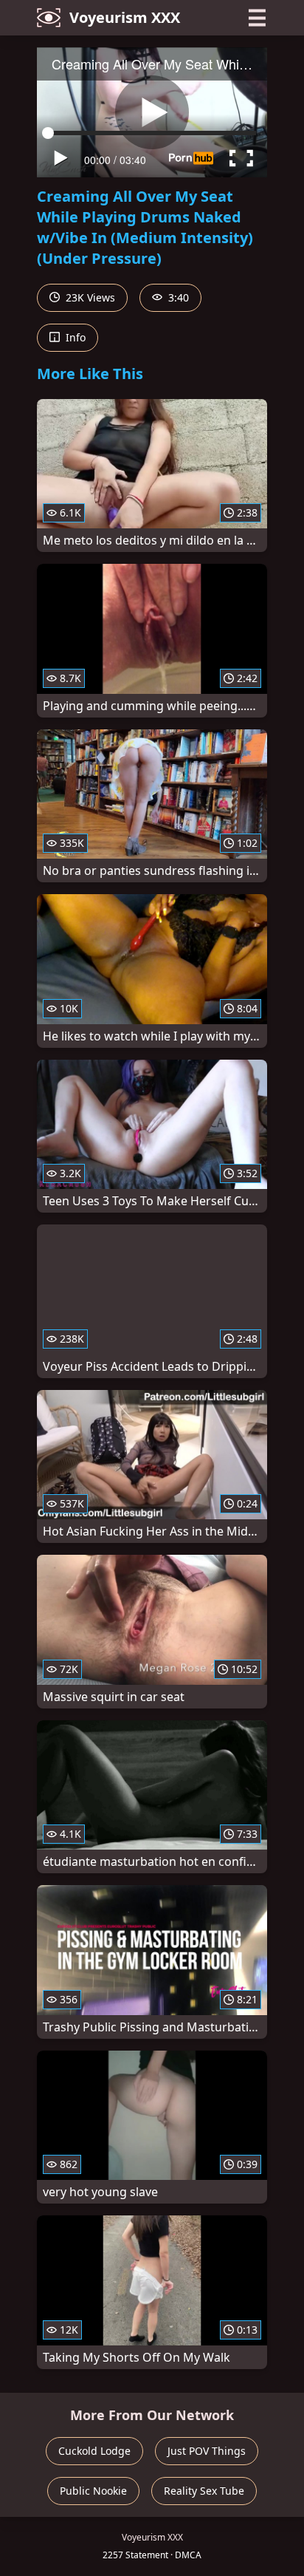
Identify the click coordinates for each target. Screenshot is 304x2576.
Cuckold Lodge (94, 2451)
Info (74, 337)
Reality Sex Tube (204, 2491)
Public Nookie (93, 2491)
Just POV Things (207, 2451)
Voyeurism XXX (125, 17)
